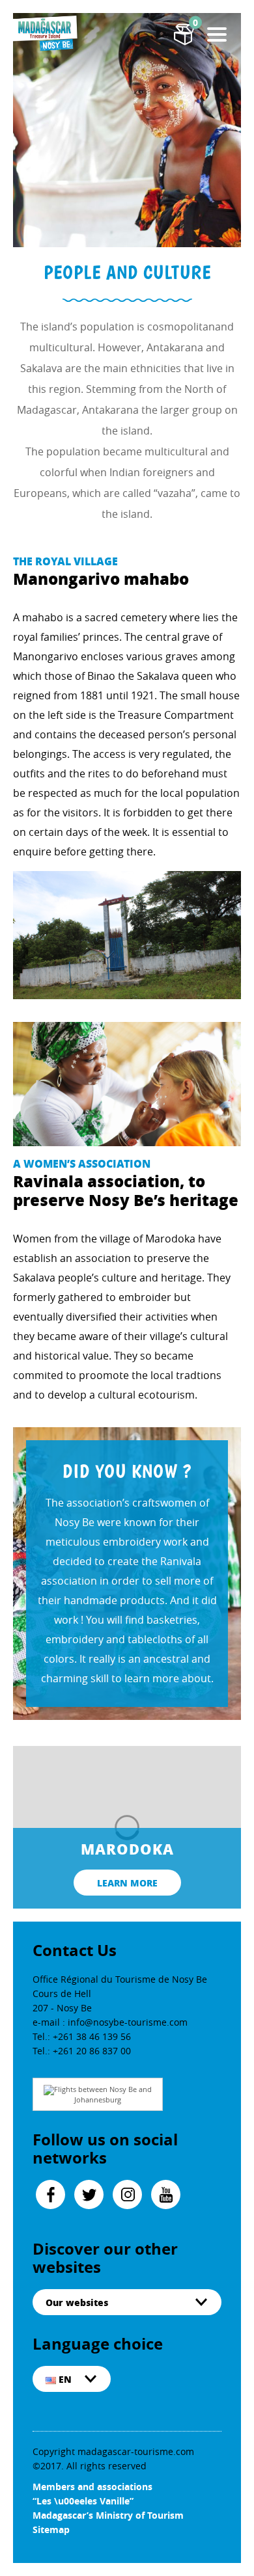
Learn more (127, 1883)
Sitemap (51, 2529)
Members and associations (92, 2487)
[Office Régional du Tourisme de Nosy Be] (46, 33)
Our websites (77, 2302)
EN (64, 2379)
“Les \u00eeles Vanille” (83, 2501)
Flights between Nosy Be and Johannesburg (103, 2094)
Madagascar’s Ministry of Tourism (108, 2515)
